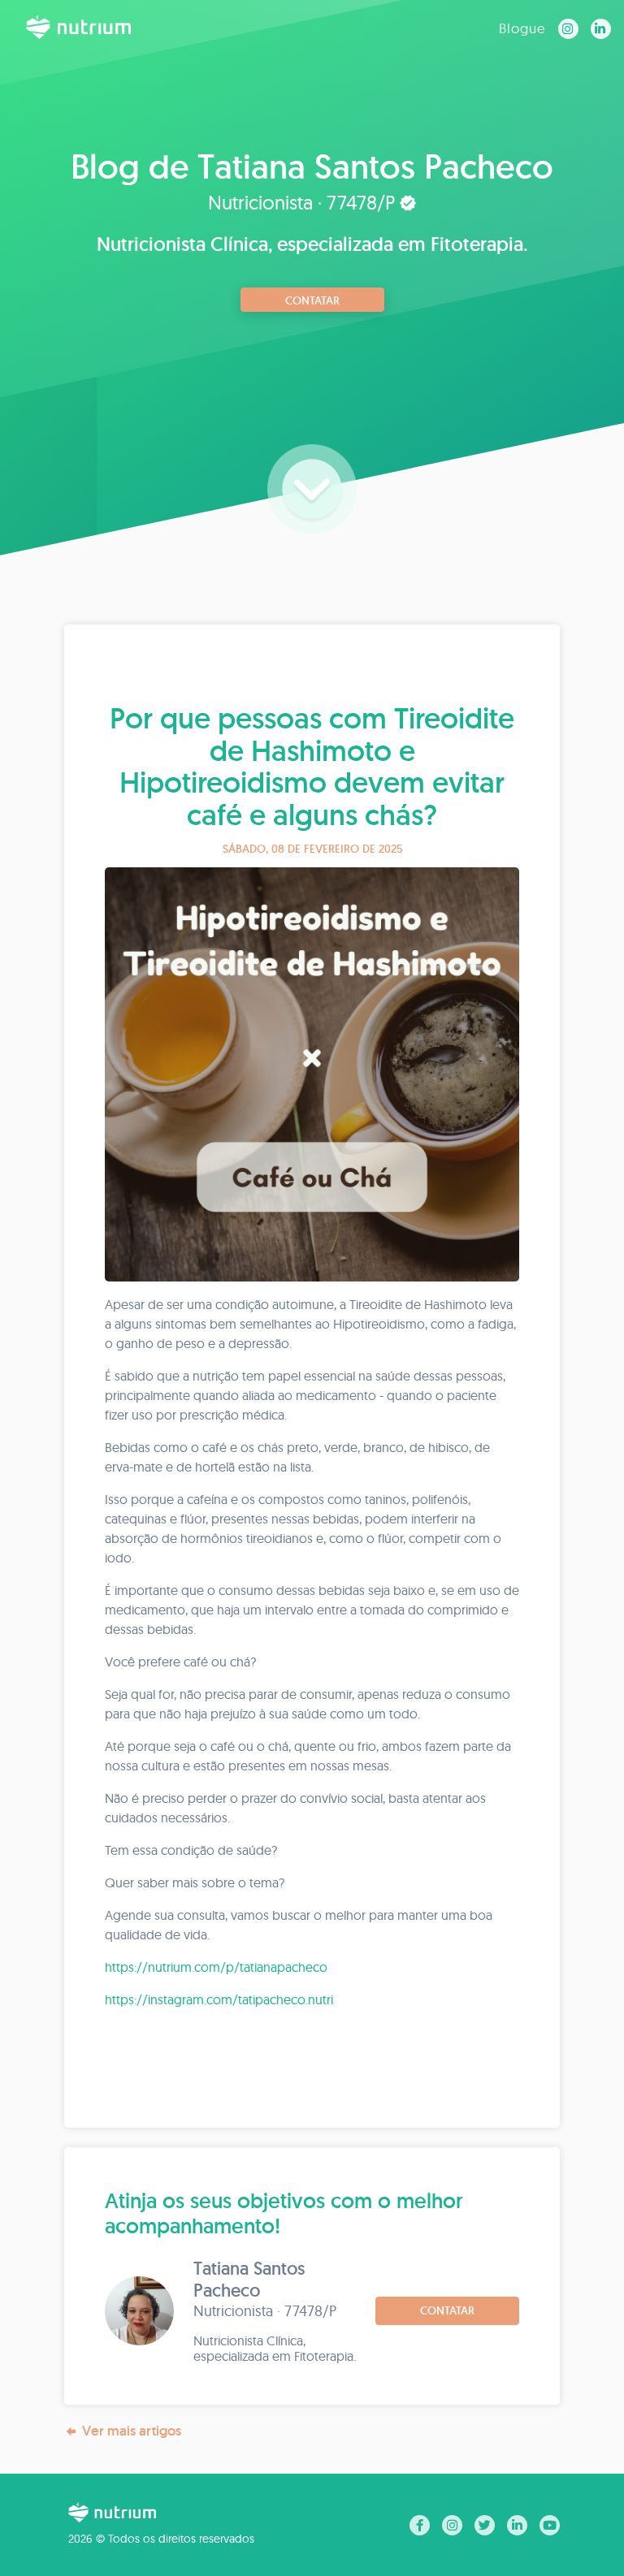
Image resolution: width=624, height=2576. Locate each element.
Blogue (522, 28)
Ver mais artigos (132, 2431)
